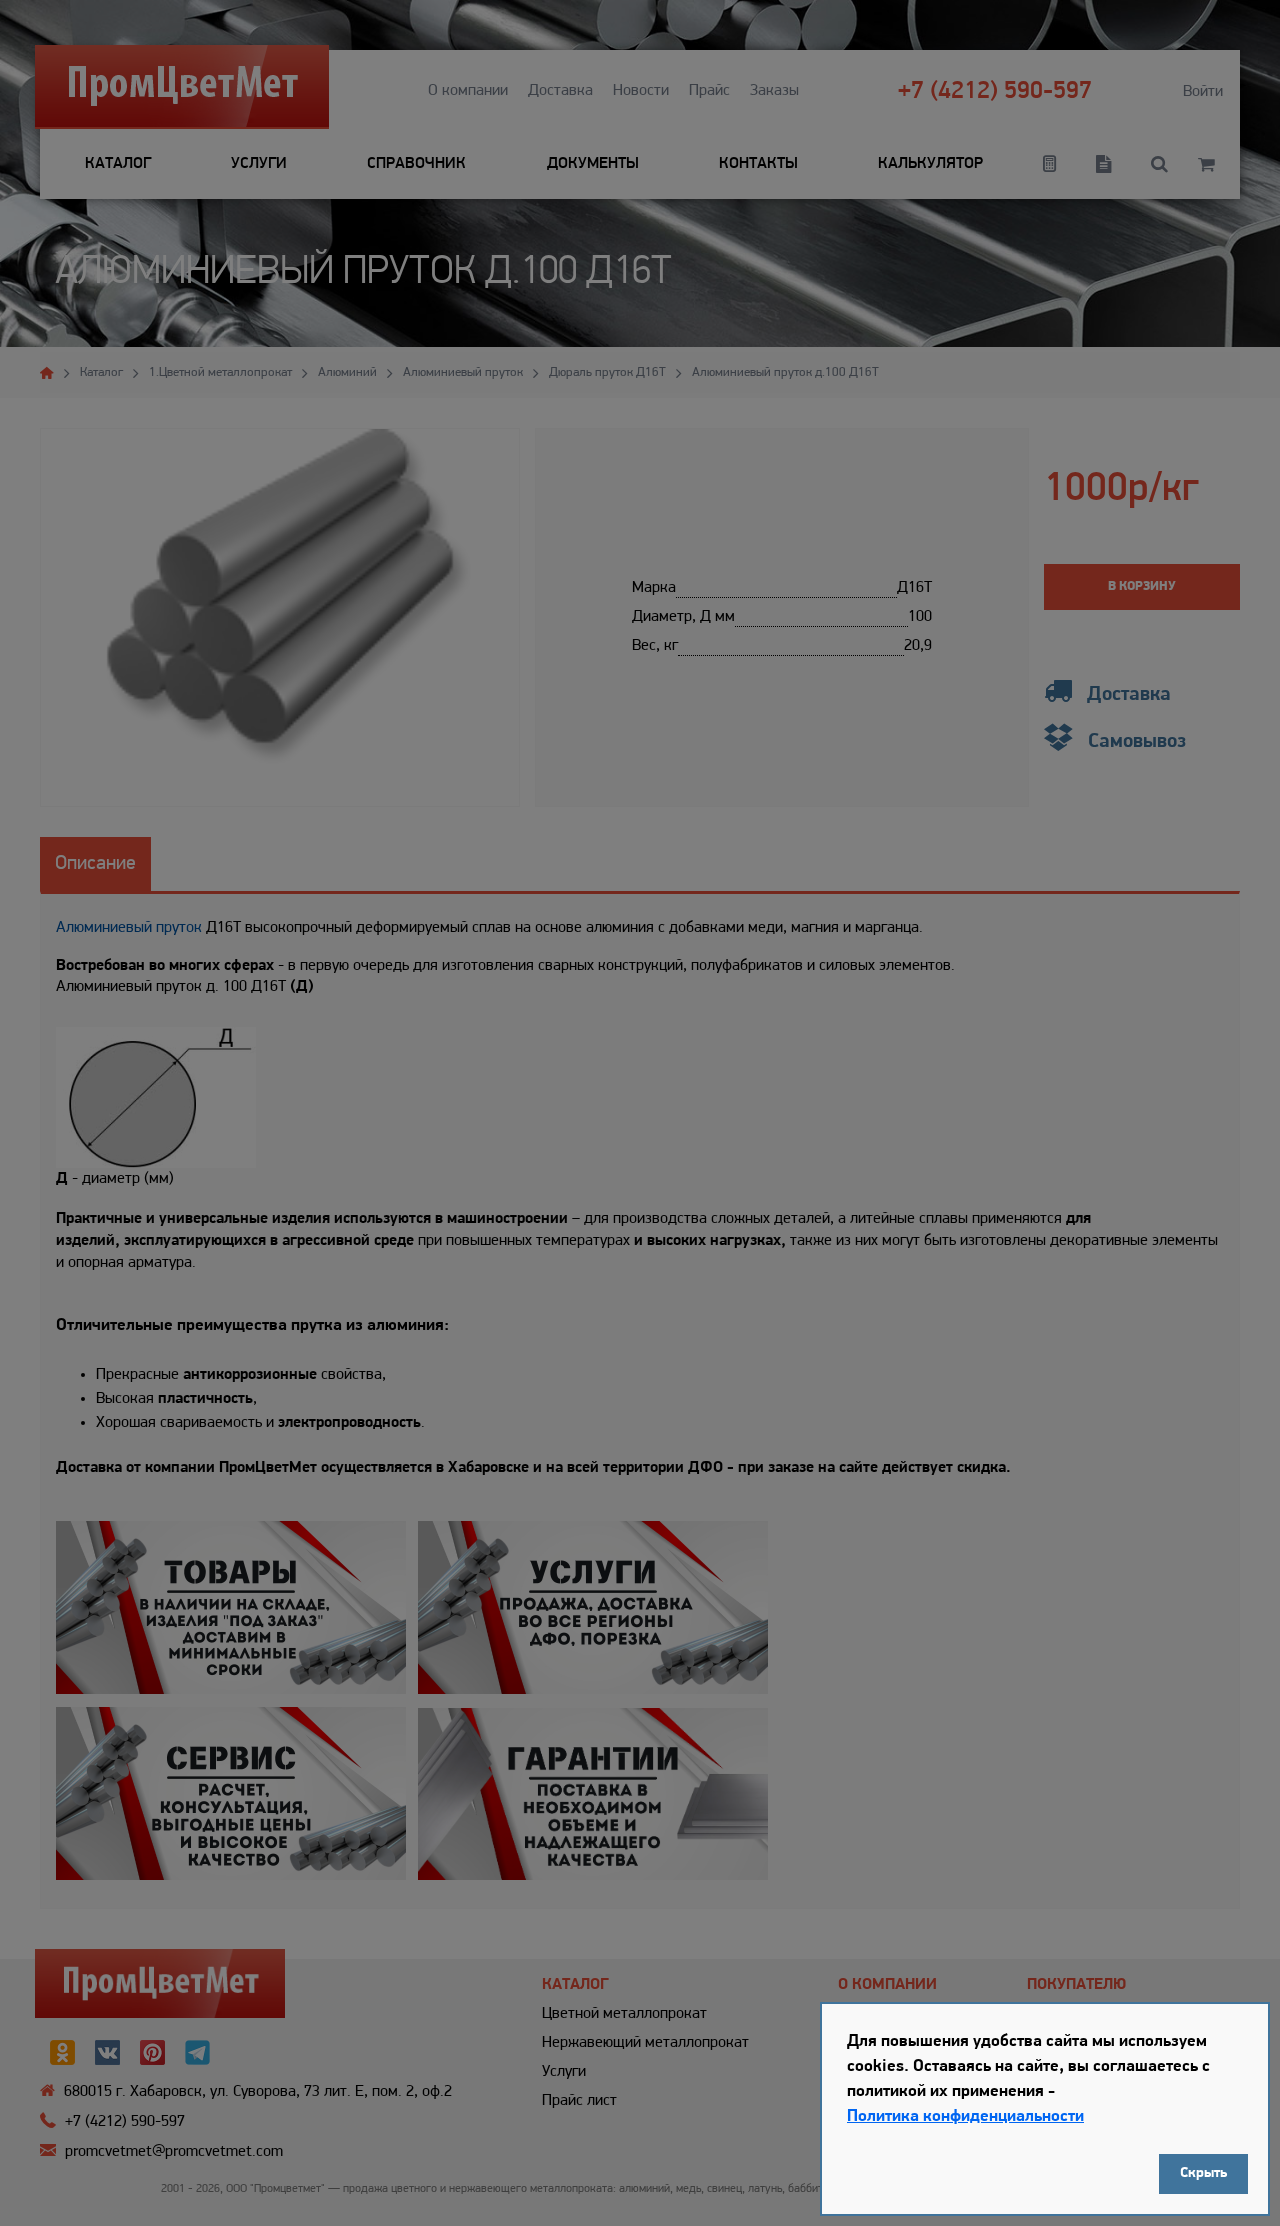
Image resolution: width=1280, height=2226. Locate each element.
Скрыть (1203, 2173)
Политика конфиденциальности (965, 2116)
